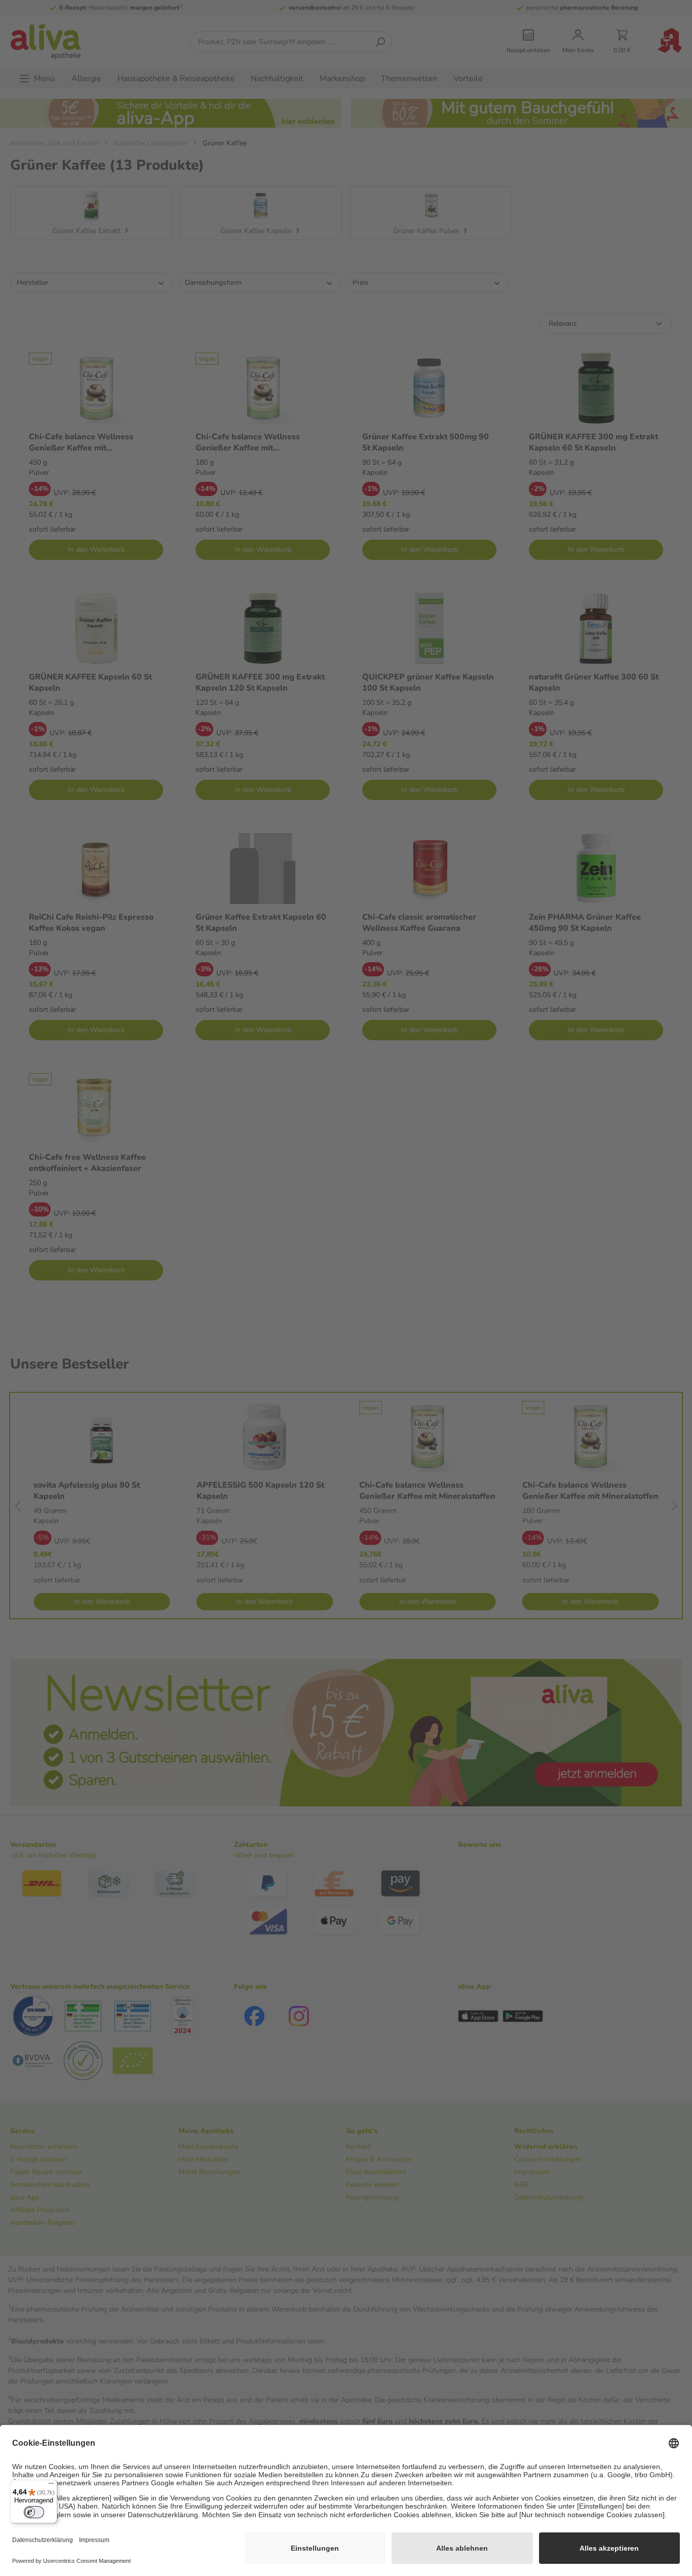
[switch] (34, 2512)
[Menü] (51, 2486)
